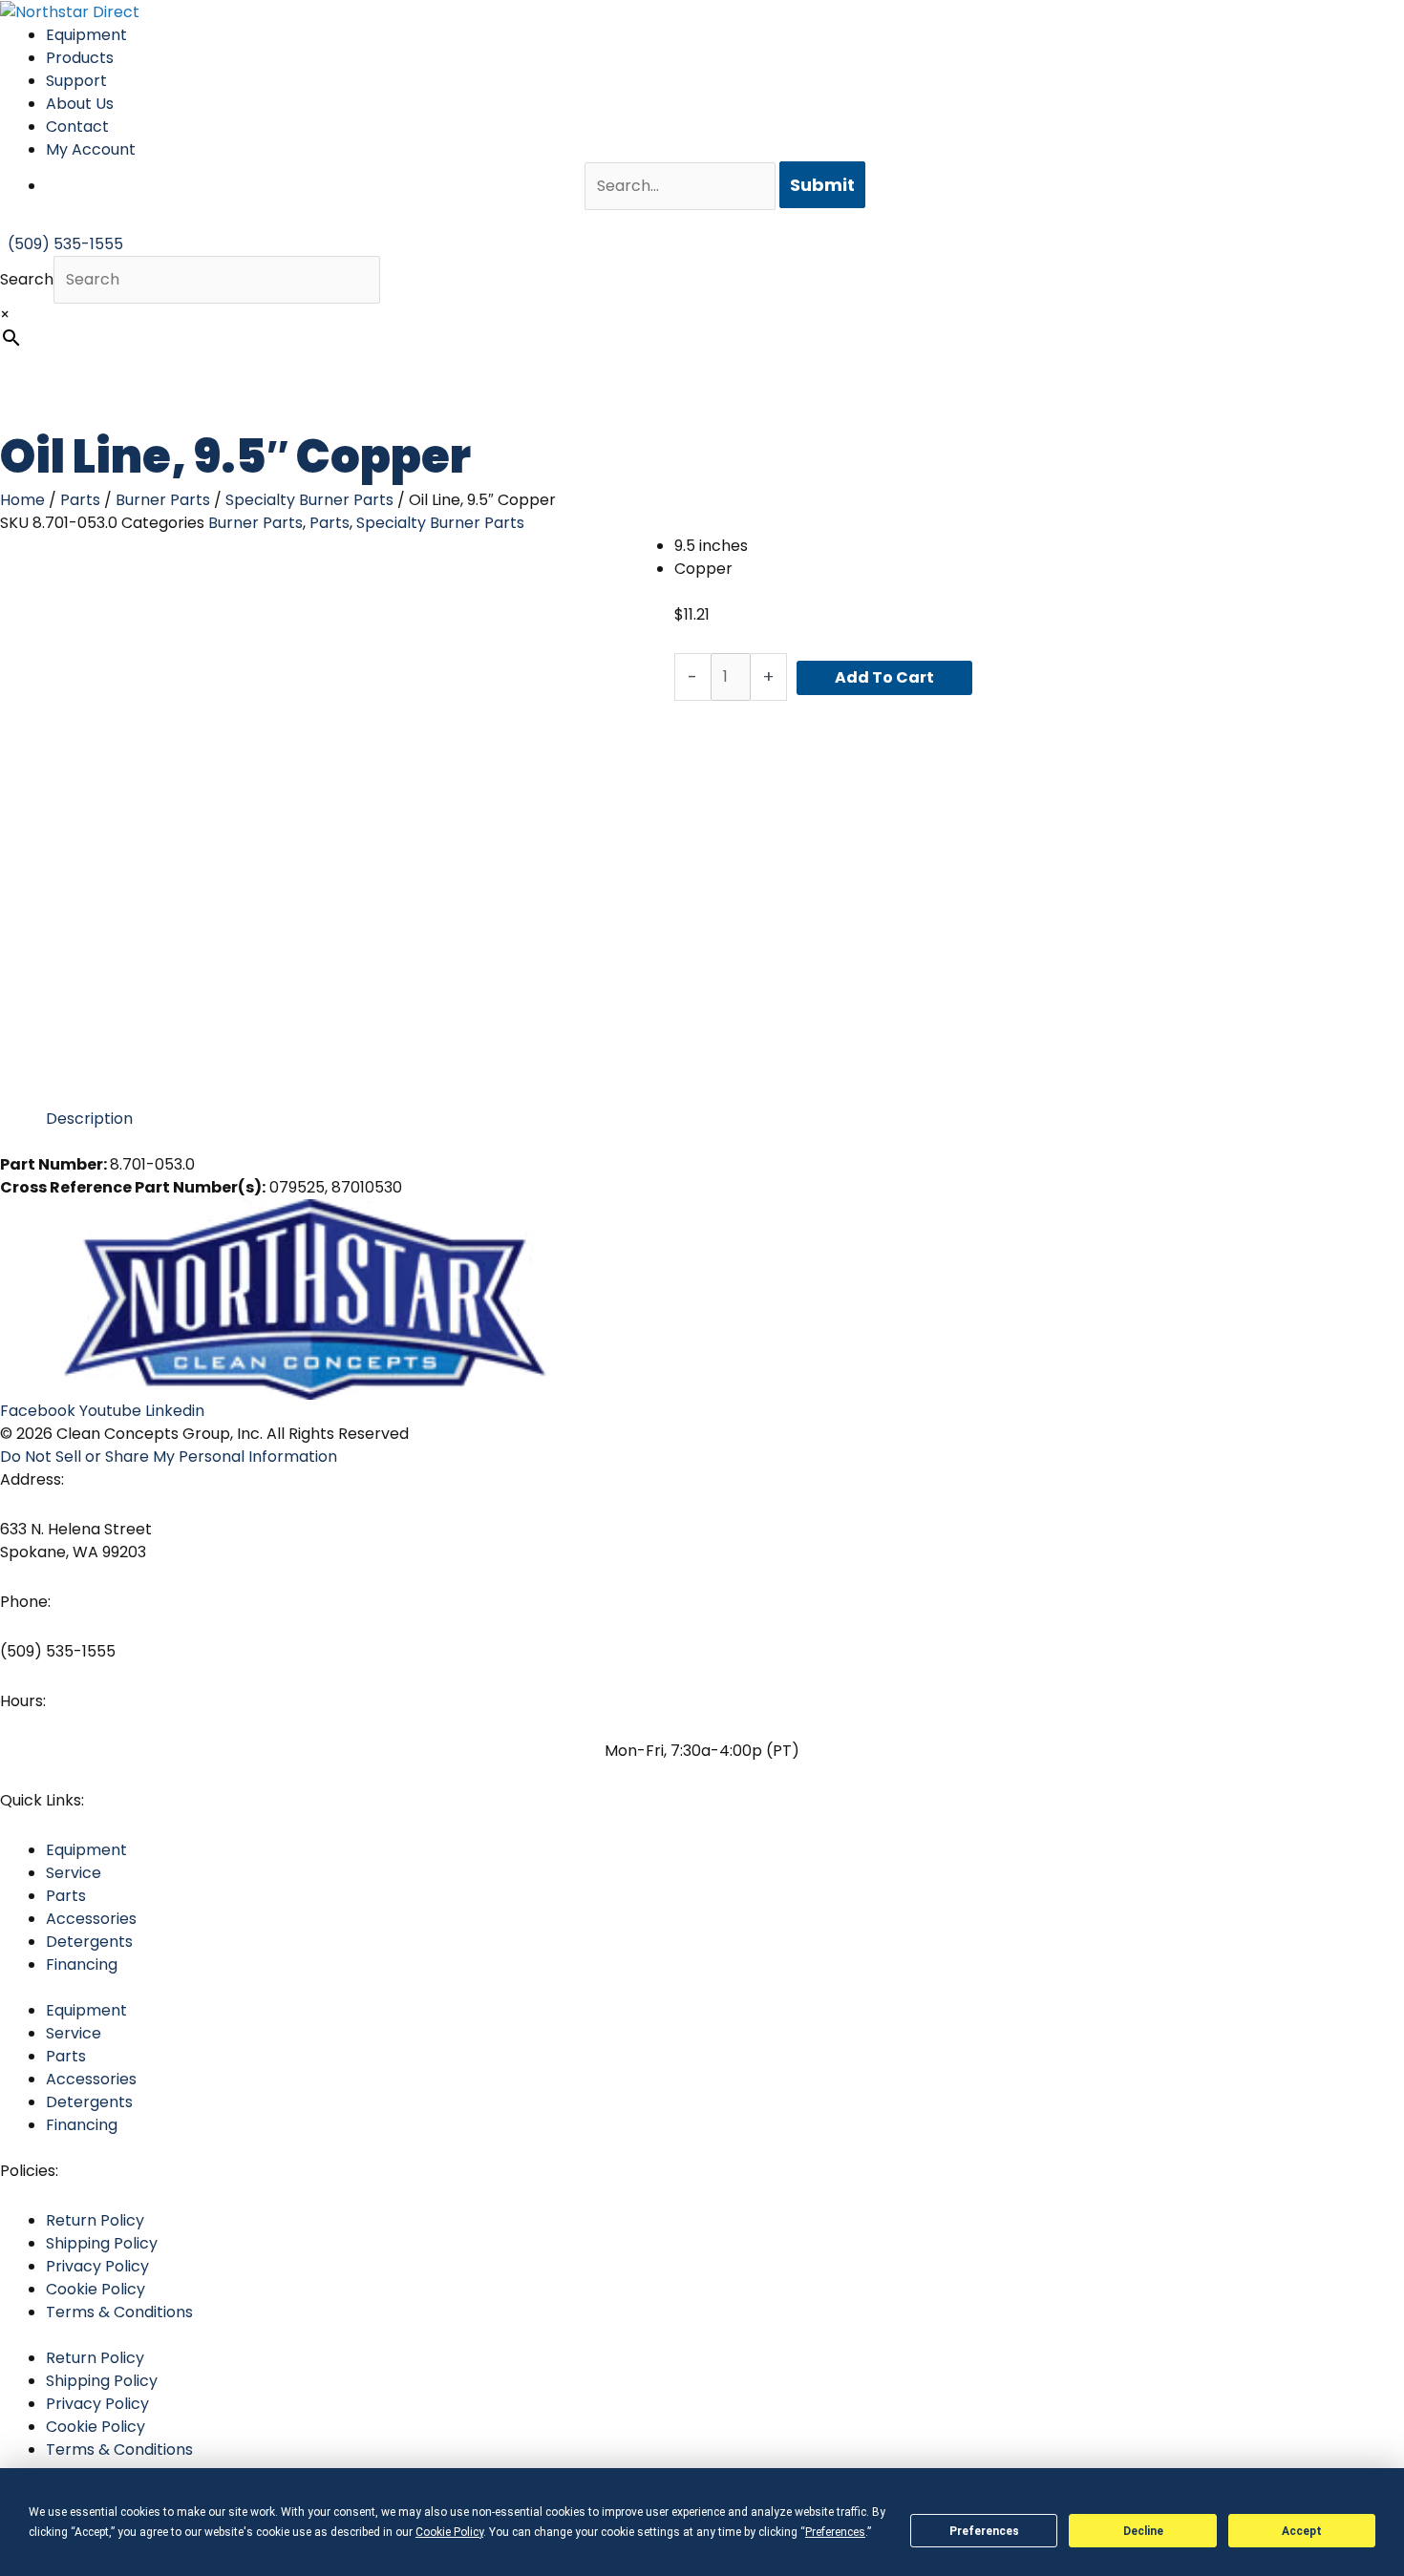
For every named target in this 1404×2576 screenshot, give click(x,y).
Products (80, 58)
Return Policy (95, 2220)
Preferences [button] (835, 2532)
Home (22, 500)
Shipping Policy (102, 2243)
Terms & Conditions (119, 2312)
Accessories (91, 1919)
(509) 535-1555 (58, 1651)
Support (76, 81)
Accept (1302, 2531)
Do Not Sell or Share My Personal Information (169, 1457)
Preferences (984, 2531)
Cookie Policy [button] (449, 2532)
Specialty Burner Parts (309, 500)
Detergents (89, 1942)
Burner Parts (163, 500)
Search (27, 279)
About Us (80, 104)
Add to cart (884, 677)
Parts (80, 500)
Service (74, 1873)
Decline (1143, 2531)
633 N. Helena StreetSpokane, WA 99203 (76, 1541)
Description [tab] (89, 1119)
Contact (77, 127)
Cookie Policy (96, 2289)
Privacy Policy (97, 2266)
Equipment (86, 35)
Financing (82, 1964)
